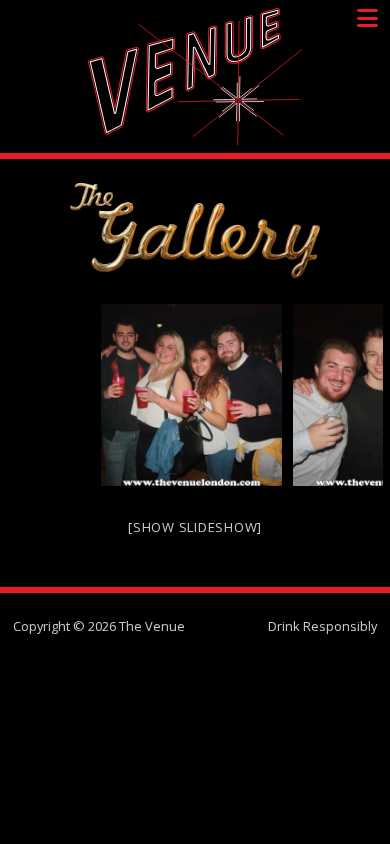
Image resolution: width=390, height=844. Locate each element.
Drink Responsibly (322, 626)
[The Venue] (195, 76)
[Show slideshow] (195, 527)
